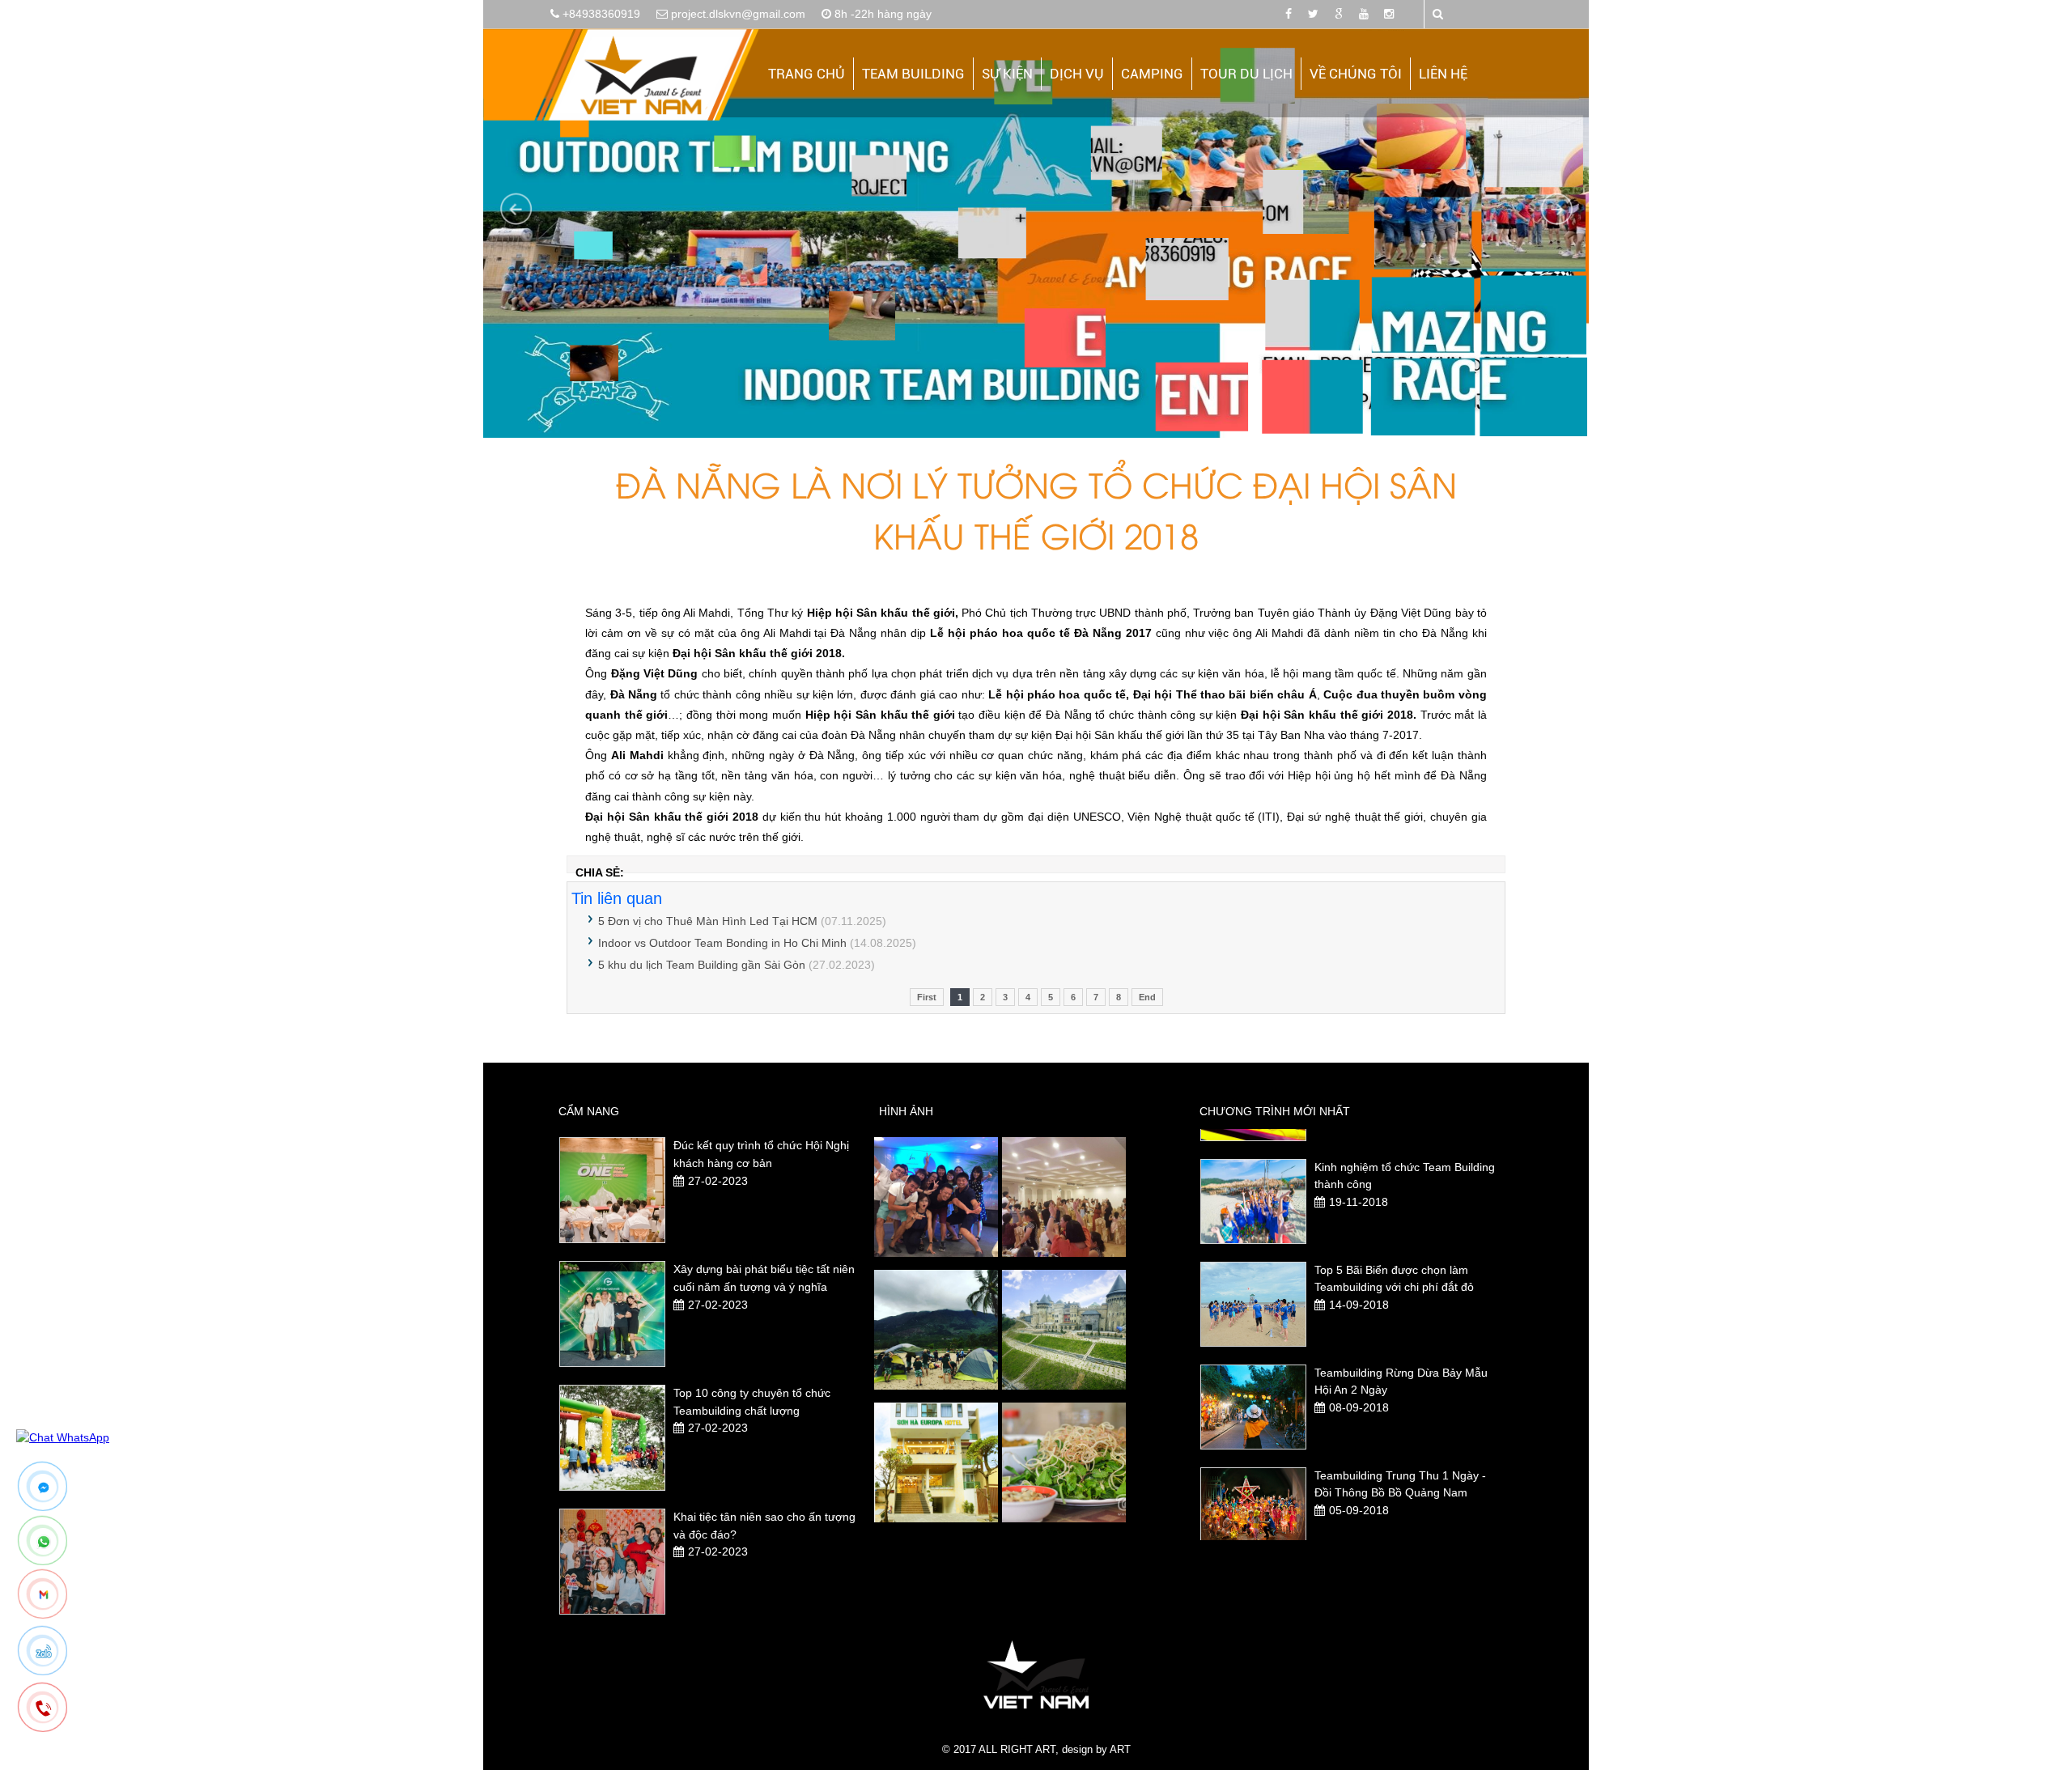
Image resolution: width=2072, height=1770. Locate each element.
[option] (711, 1163)
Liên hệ (1443, 74)
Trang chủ (807, 74)
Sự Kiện (1007, 74)
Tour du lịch (1246, 74)
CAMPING (1152, 74)
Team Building (913, 74)
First (927, 997)
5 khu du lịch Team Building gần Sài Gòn (702, 965)
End (1147, 997)
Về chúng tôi (1356, 74)
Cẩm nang (589, 1111)
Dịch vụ (1077, 74)
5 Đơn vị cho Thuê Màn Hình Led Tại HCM (708, 921)
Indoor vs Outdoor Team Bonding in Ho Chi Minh (722, 943)
